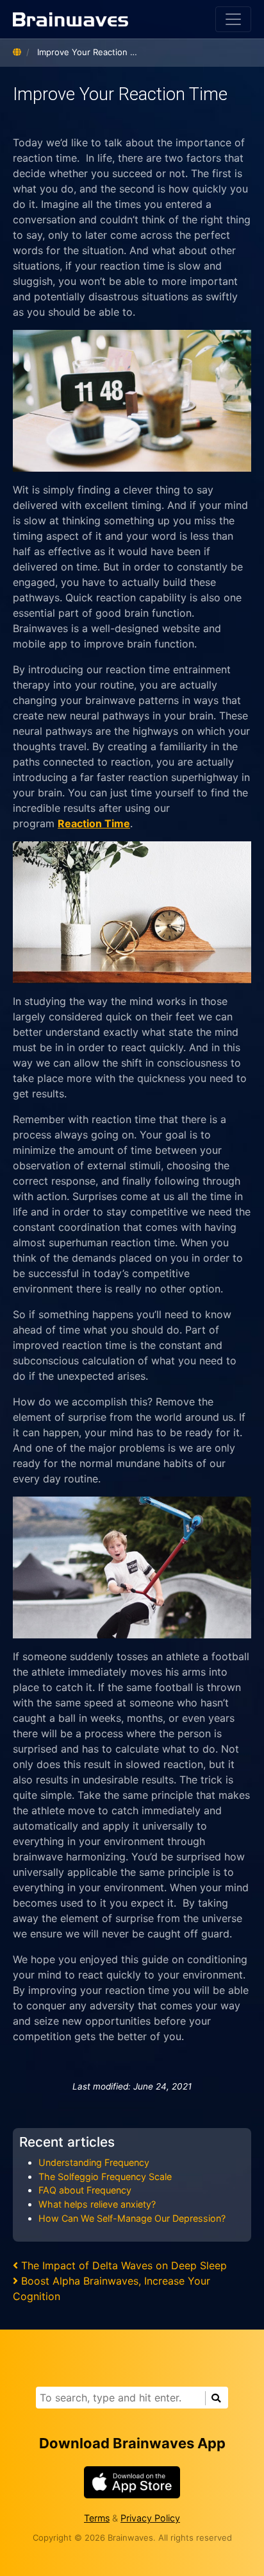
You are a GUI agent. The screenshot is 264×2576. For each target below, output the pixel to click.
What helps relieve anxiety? (97, 2204)
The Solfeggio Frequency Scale (105, 2177)
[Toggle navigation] (233, 19)
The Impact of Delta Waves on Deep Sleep (124, 2265)
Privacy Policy (150, 2518)
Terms (97, 2518)
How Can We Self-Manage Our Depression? (132, 2218)
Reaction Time (94, 823)
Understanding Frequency (94, 2162)
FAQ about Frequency (85, 2190)
